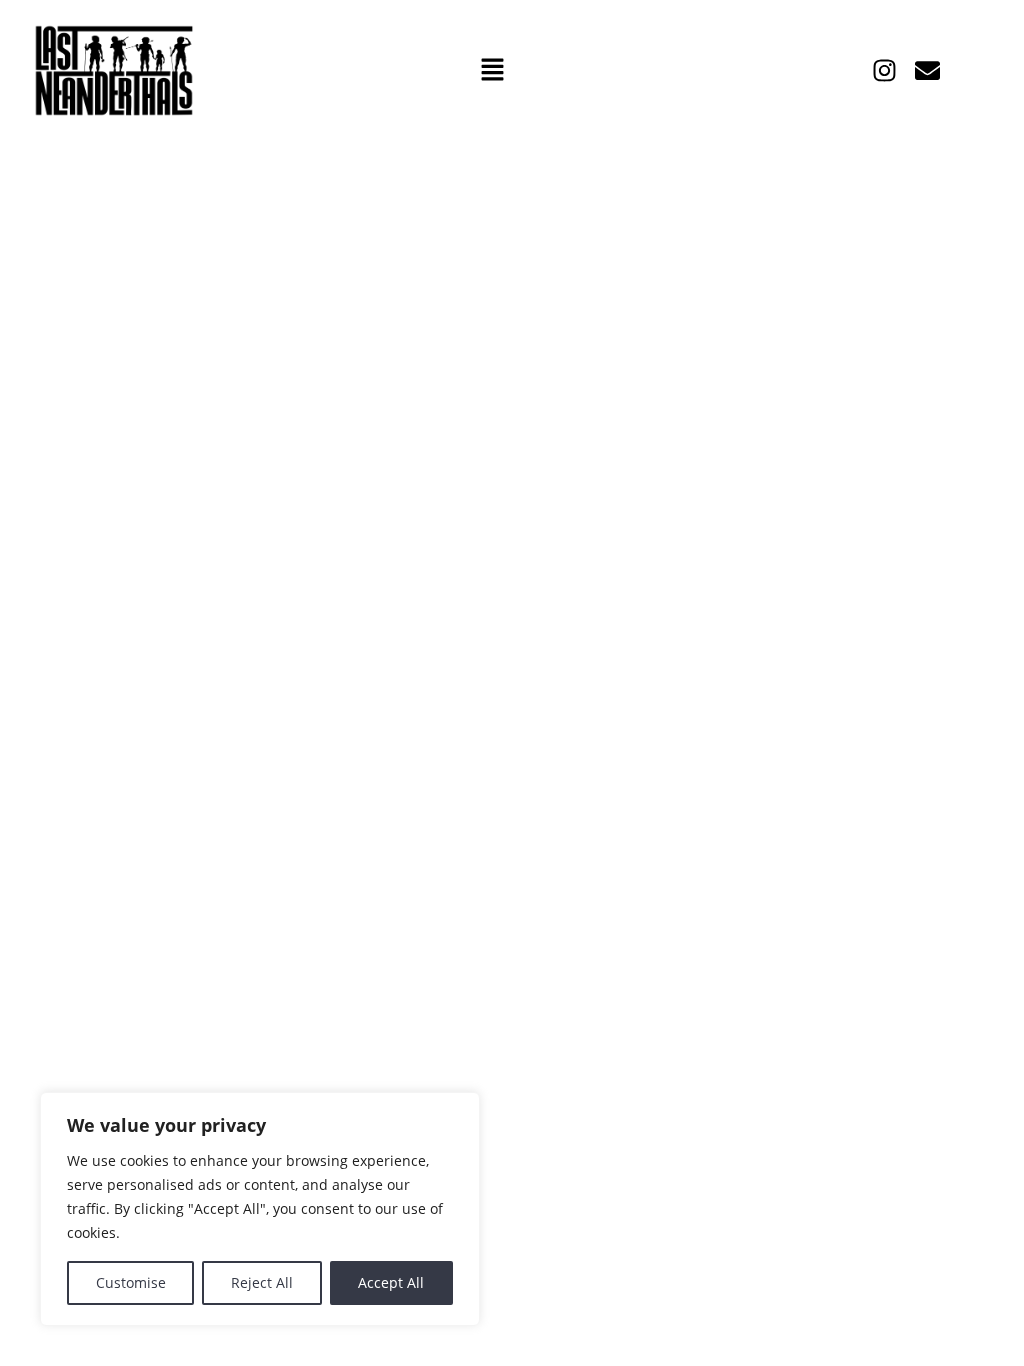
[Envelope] (927, 70)
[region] (260, 1209)
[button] (492, 71)
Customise (131, 1282)
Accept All (391, 1282)
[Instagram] (884, 70)
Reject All (262, 1282)
